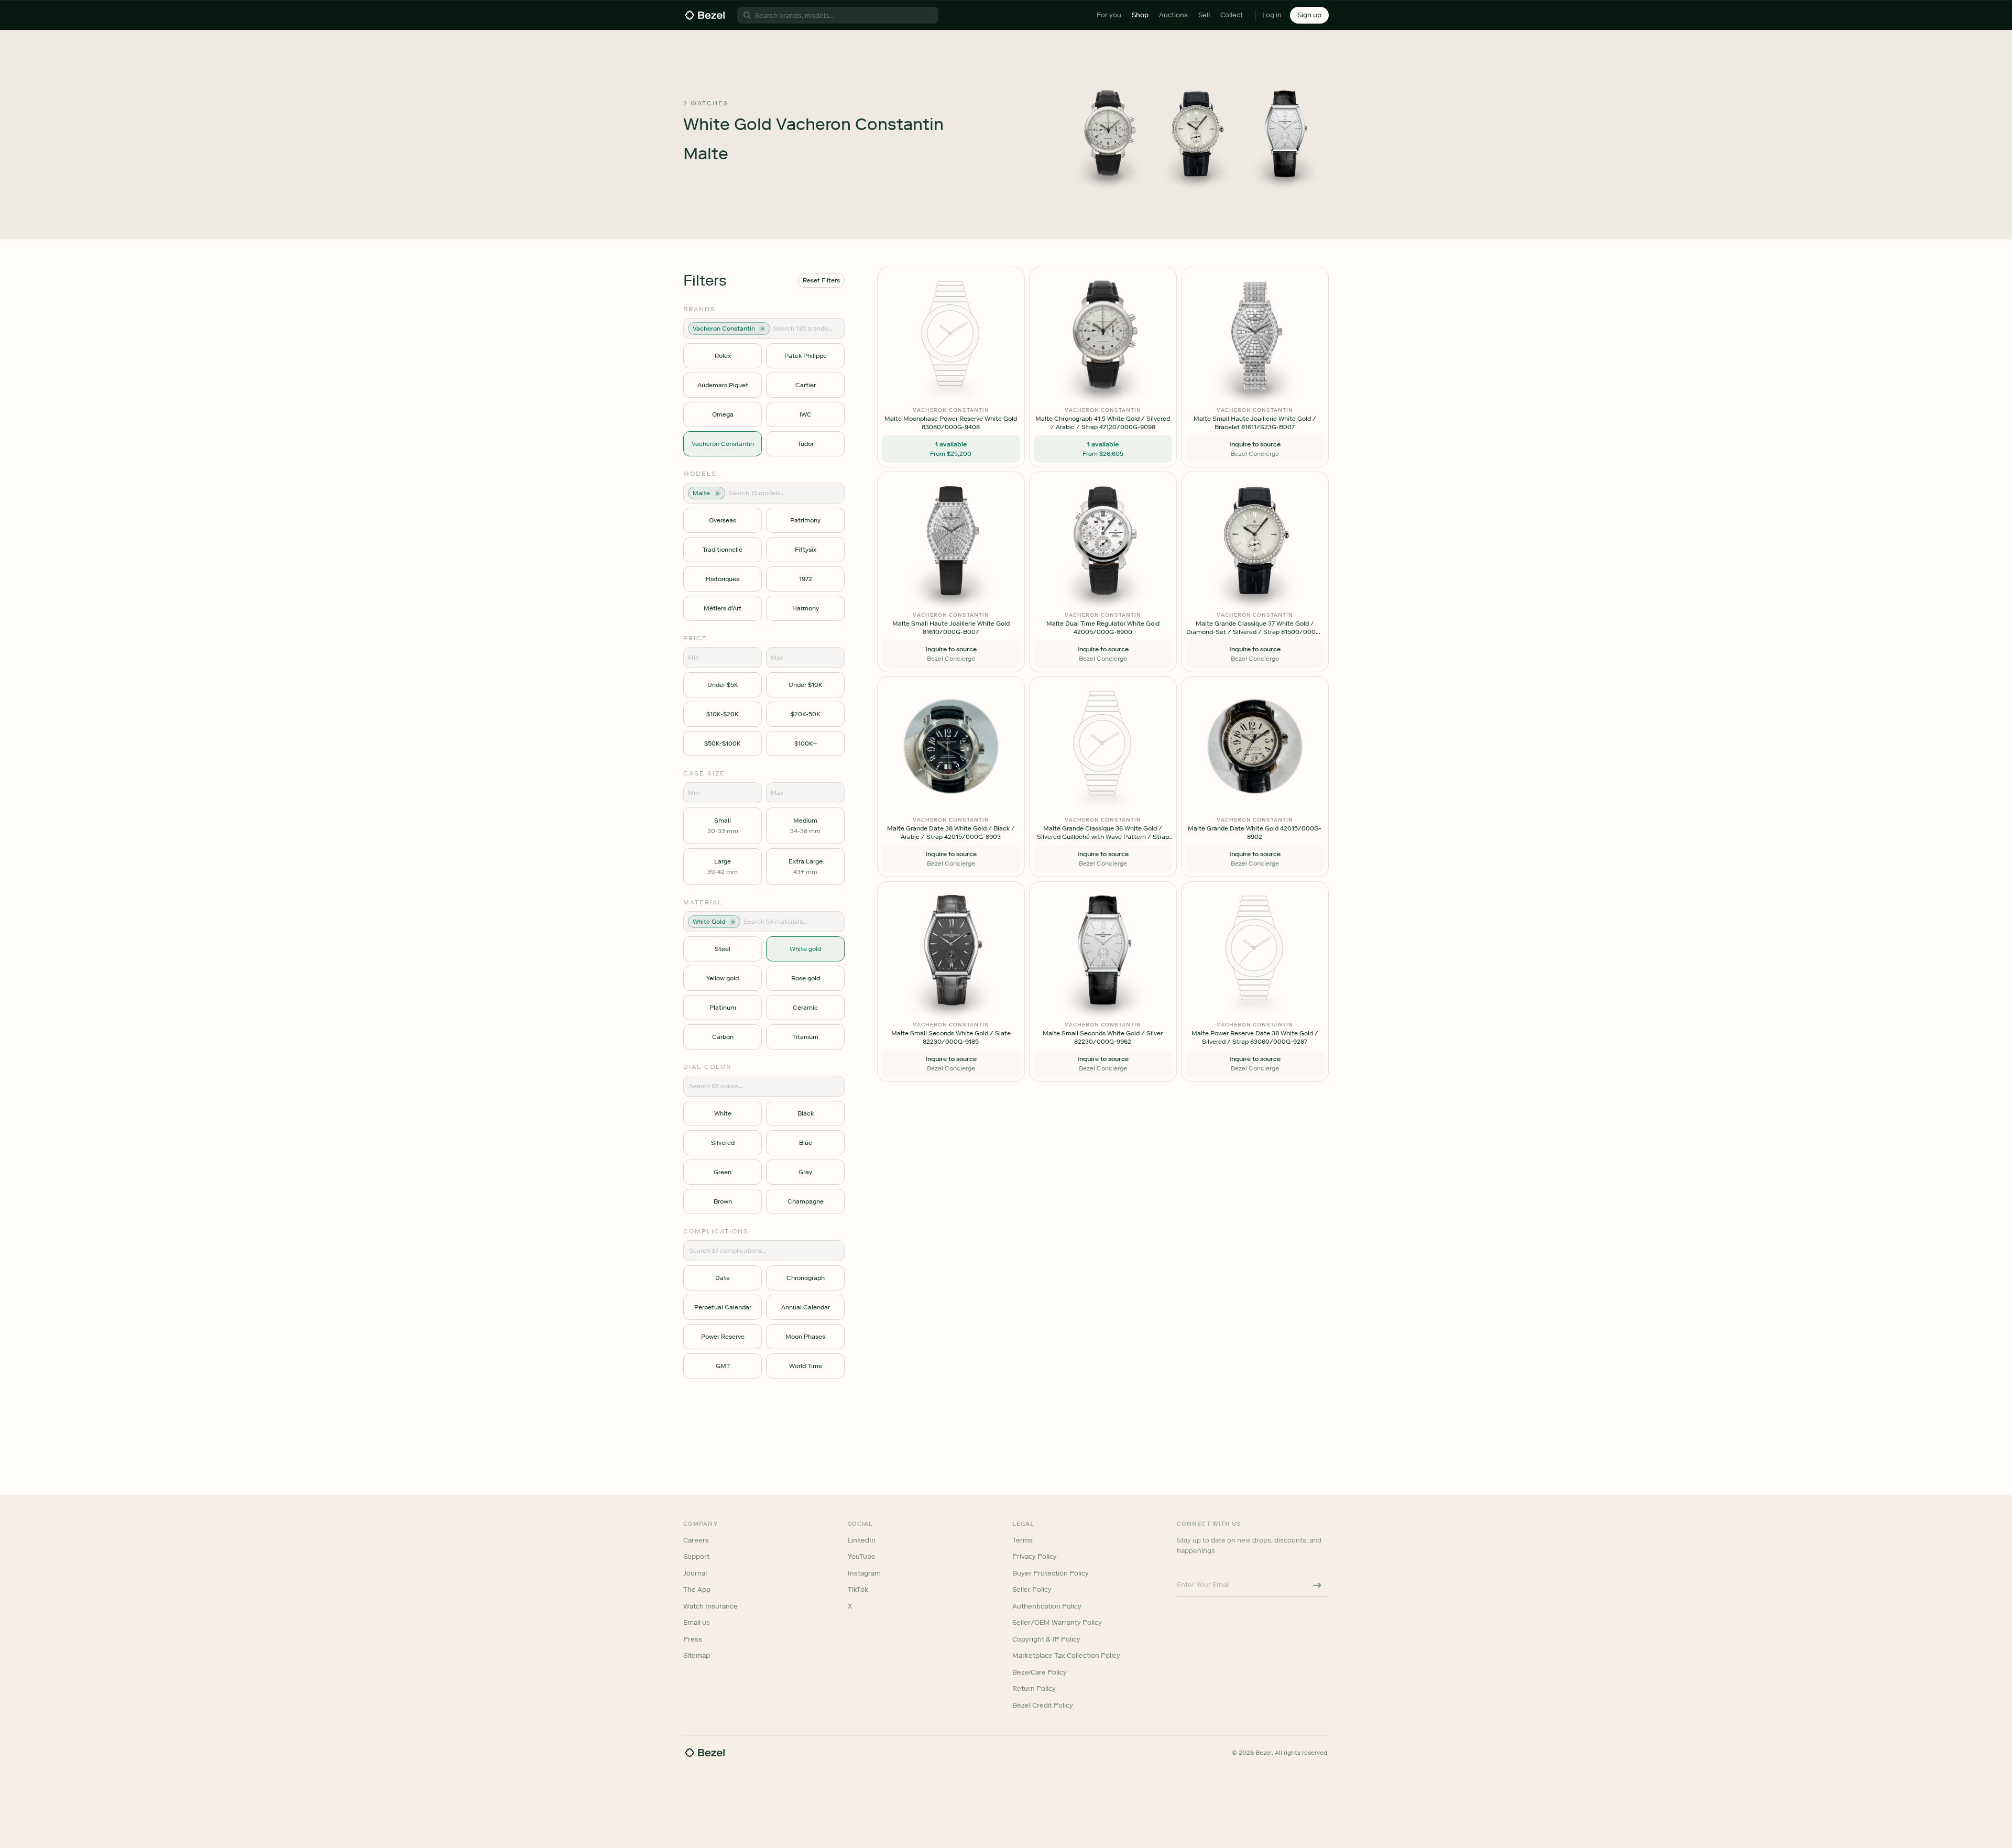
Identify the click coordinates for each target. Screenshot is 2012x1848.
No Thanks (950, 997)
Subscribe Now (950, 970)
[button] (950, 872)
